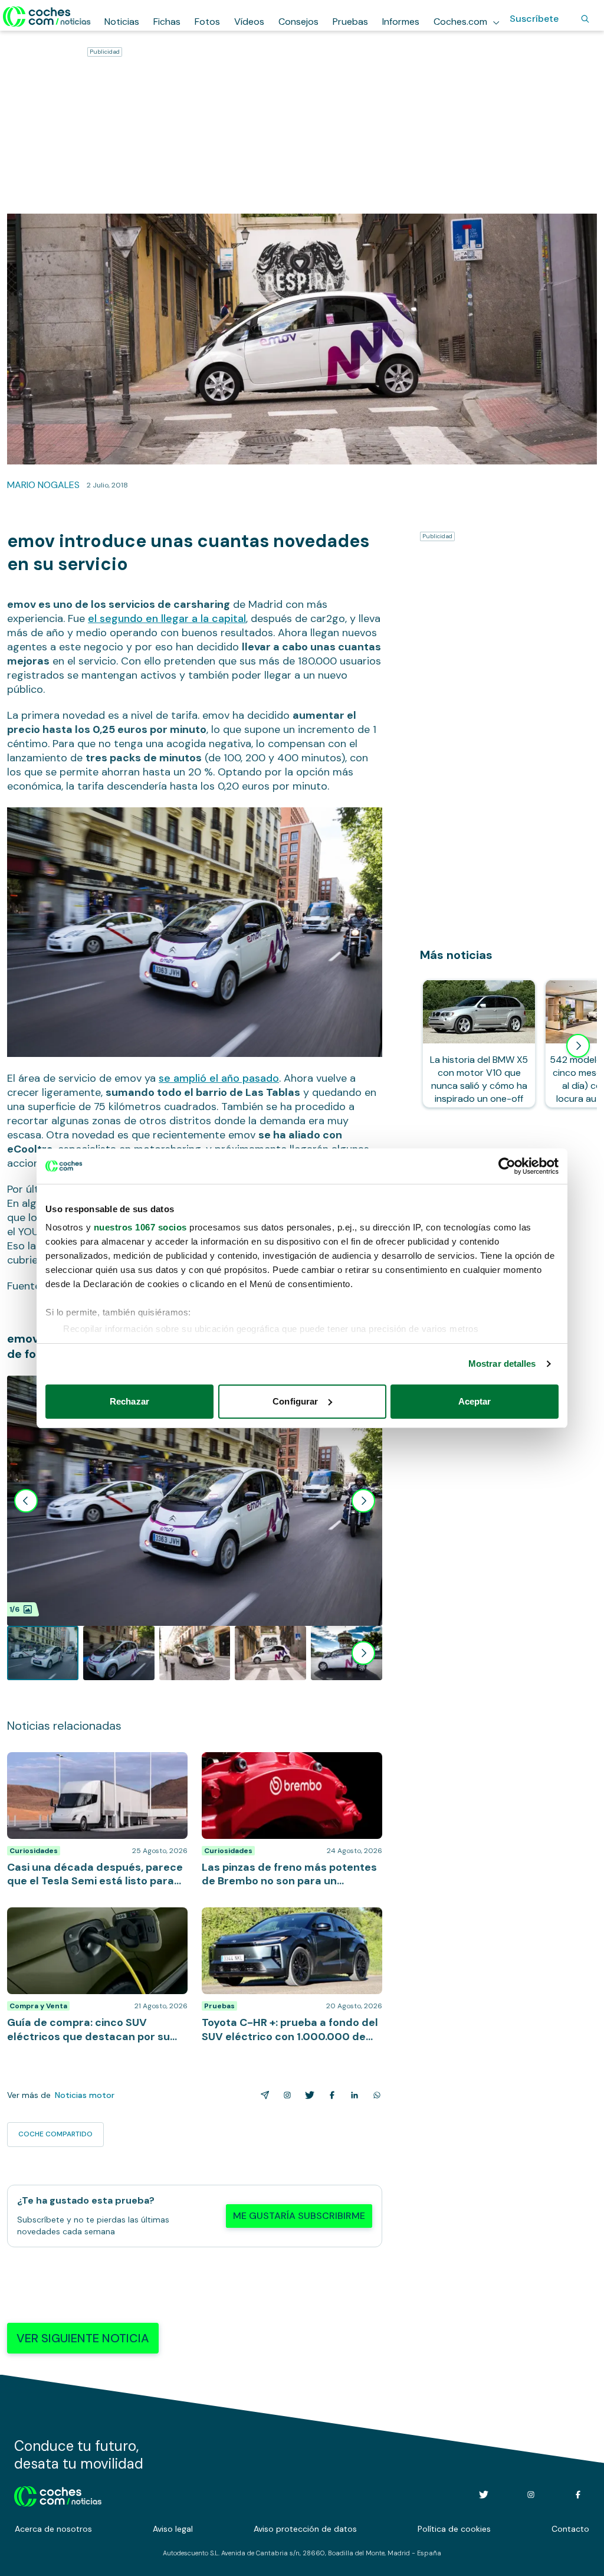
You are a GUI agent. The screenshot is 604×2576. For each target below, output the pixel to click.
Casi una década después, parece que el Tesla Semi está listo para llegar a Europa (95, 1764)
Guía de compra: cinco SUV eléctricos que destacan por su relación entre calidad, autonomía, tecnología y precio (92, 1925)
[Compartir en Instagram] (285, 2095)
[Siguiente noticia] (578, 1046)
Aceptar (475, 1401)
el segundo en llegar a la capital (167, 618)
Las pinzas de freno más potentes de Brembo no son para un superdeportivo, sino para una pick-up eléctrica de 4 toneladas (288, 1776)
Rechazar (129, 1401)
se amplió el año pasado (219, 1078)
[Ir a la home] (47, 17)
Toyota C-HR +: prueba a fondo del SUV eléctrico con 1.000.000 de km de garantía (287, 1925)
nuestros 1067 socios (140, 1227)
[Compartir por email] (262, 2095)
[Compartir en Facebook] (330, 2095)
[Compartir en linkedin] (352, 2095)
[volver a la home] (58, 2495)
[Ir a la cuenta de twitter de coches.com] (484, 2495)
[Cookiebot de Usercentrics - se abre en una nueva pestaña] (507, 1166)
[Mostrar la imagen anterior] (26, 1501)
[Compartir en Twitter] (307, 2095)
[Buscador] (585, 19)
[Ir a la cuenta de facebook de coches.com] (578, 2495)
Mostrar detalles (502, 1364)
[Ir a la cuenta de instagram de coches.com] (531, 2495)
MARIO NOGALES (43, 485)
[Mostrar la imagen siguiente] (363, 1501)
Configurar (295, 1401)
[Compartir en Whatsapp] (375, 2095)
